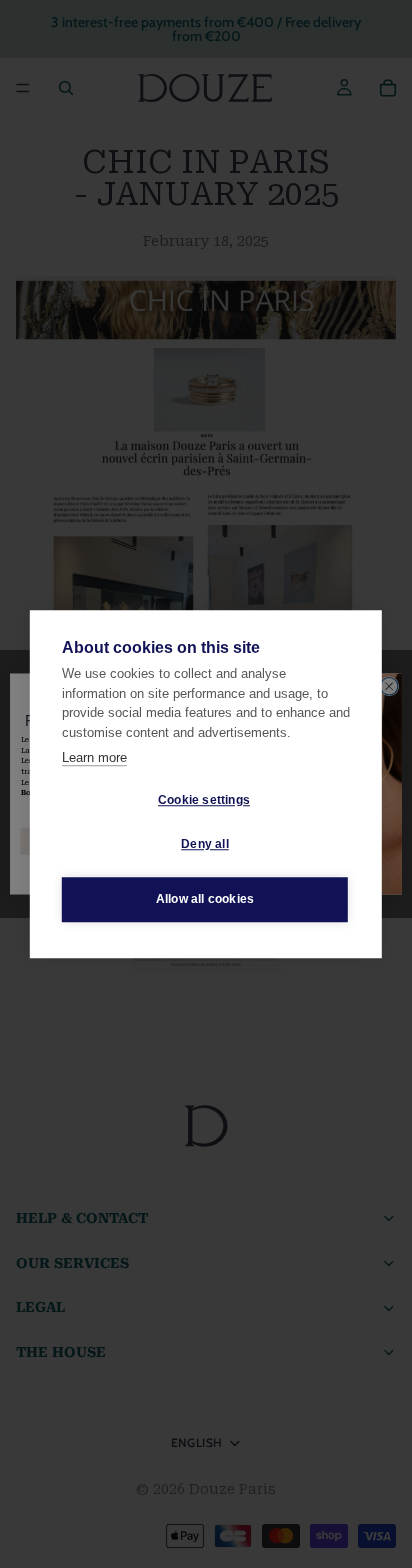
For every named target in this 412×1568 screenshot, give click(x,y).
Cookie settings (204, 800)
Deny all (205, 844)
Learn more (94, 757)
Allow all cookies (205, 899)
